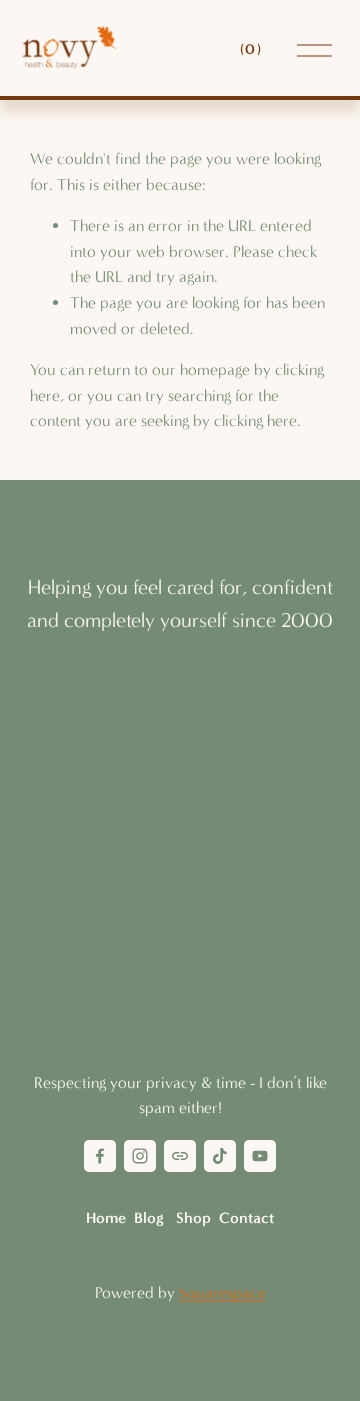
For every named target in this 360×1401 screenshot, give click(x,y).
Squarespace (222, 1292)
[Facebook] (100, 1156)
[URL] (180, 1156)
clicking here (255, 420)
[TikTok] (220, 1156)
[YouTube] (260, 1156)
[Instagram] (140, 1156)
